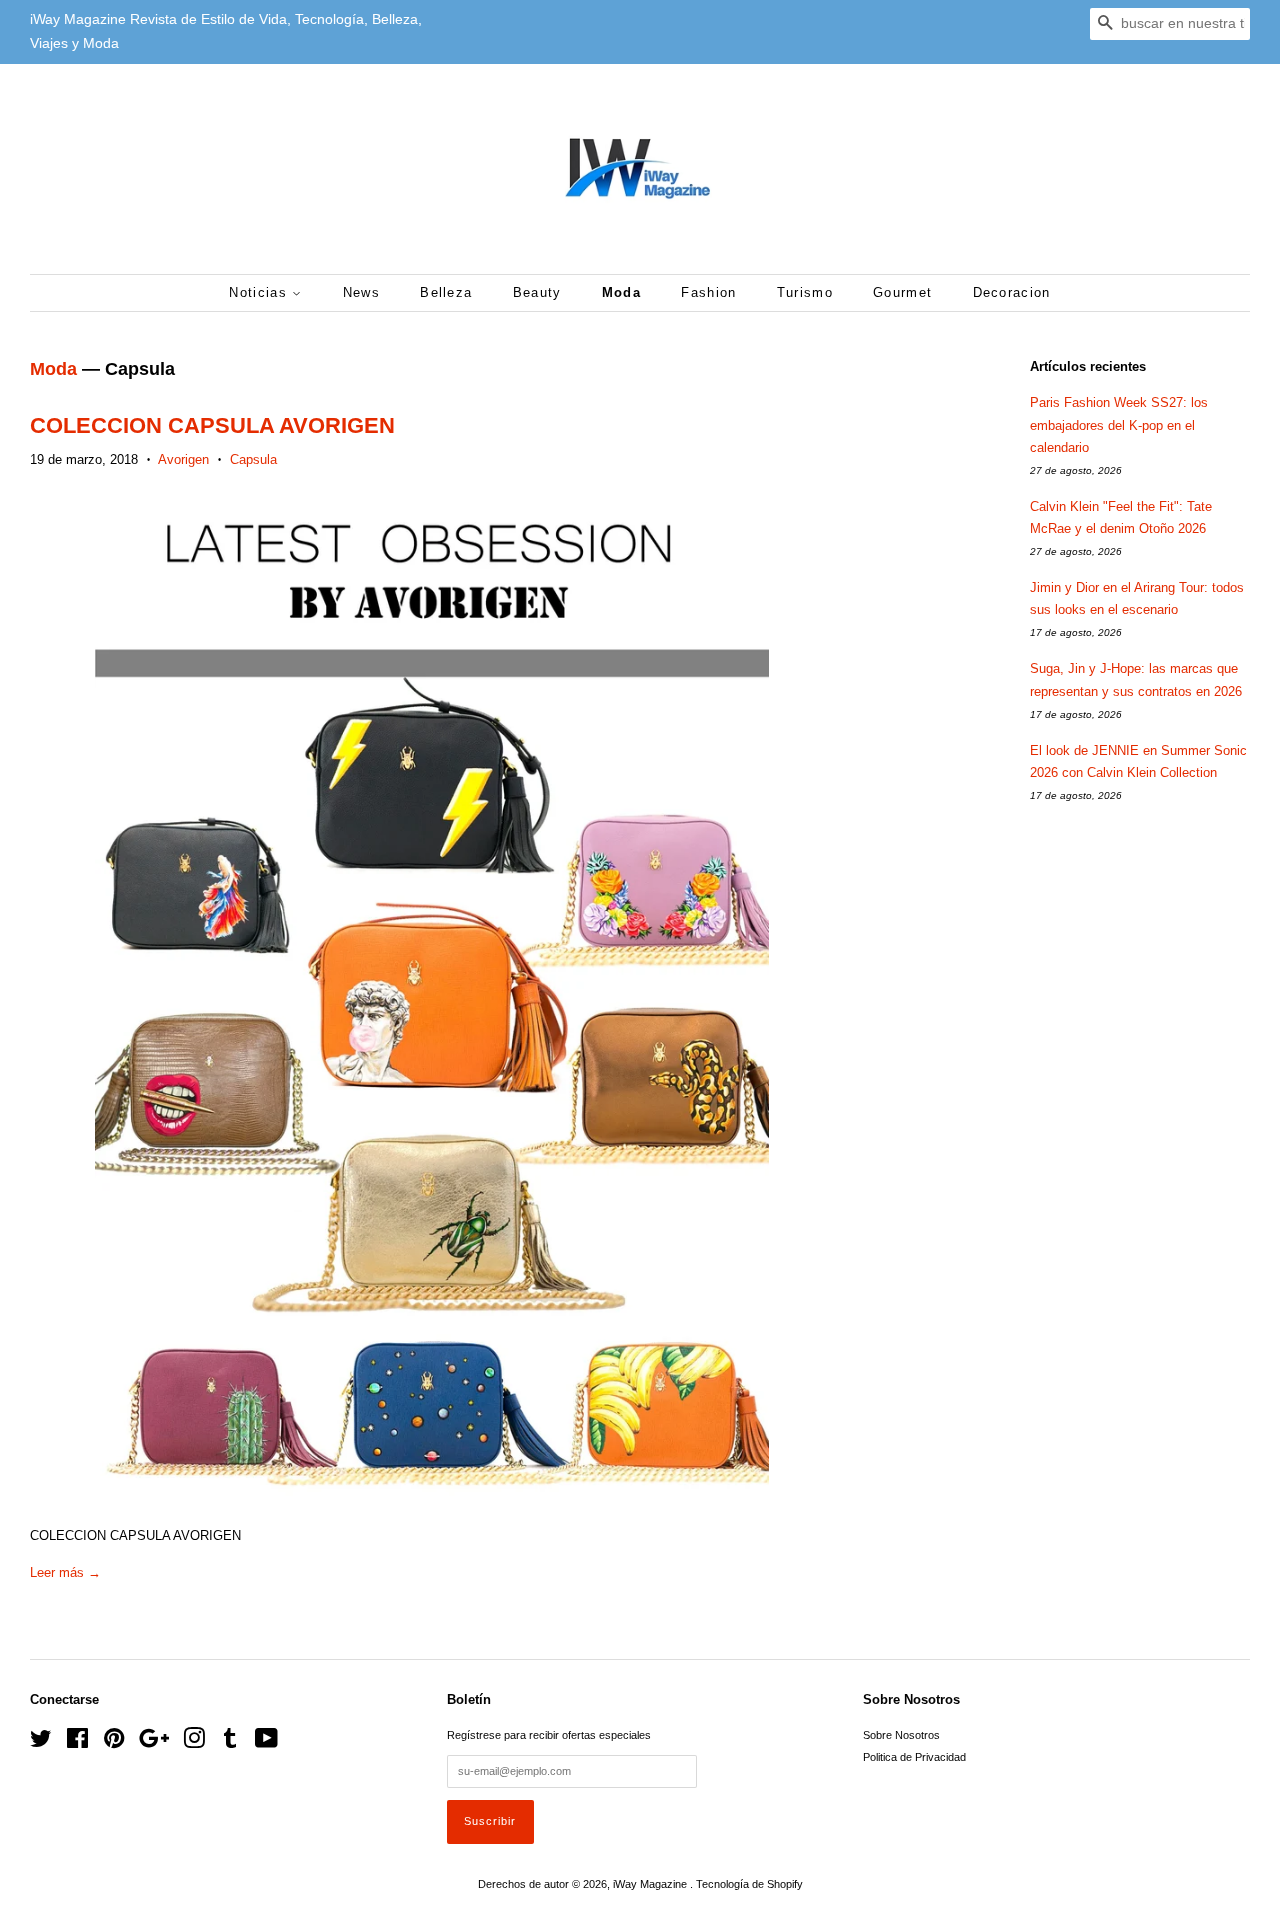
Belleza (446, 292)
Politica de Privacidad (914, 1757)
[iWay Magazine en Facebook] (77, 1743)
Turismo (805, 292)
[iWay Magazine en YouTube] (266, 1743)
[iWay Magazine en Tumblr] (230, 1743)
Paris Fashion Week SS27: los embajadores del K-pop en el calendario (1119, 424)
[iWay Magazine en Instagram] (194, 1743)
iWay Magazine (651, 1884)
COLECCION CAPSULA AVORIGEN (212, 425)
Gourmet (902, 292)
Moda (621, 292)
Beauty (537, 292)
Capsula (253, 459)
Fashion (708, 292)
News (361, 292)
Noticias (260, 292)
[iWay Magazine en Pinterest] (114, 1743)
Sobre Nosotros (901, 1735)
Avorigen (183, 459)
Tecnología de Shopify (749, 1884)
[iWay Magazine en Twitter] (41, 1743)
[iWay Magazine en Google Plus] (154, 1743)
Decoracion (1012, 292)
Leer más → (65, 1572)
